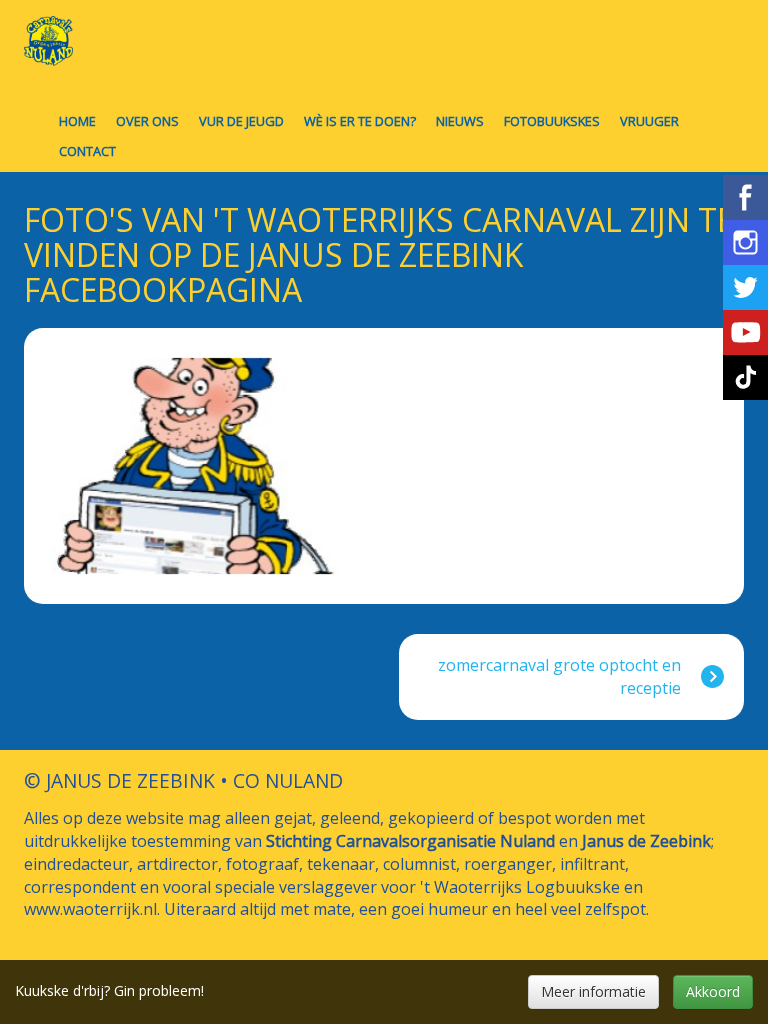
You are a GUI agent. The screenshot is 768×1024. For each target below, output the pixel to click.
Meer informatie (593, 991)
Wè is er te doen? (360, 121)
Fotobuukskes (552, 121)
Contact (87, 151)
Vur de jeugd (241, 121)
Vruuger (649, 121)
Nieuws (460, 121)
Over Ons (147, 121)
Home (77, 121)
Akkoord (713, 991)
